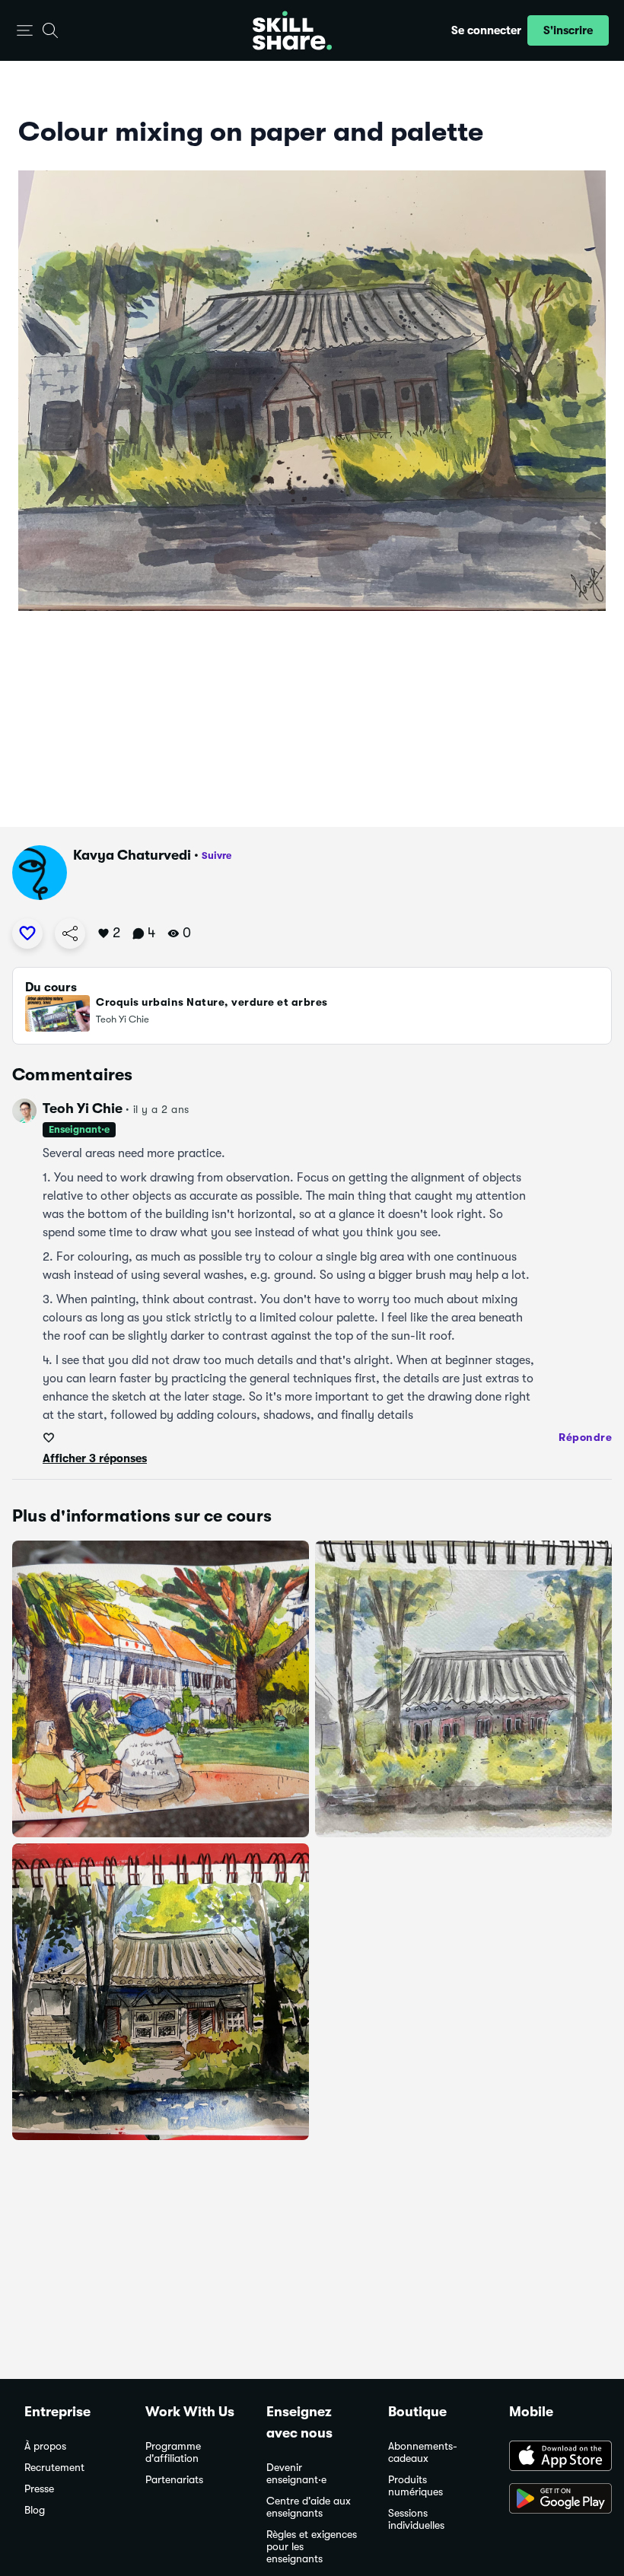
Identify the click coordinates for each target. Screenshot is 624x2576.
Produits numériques (415, 2486)
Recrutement (54, 2468)
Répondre (585, 1437)
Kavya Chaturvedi (132, 855)
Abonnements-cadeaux (423, 2452)
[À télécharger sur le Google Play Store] (554, 2500)
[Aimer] (27, 933)
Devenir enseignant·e (296, 2474)
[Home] (292, 30)
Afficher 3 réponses (95, 1458)
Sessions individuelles (416, 2519)
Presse (39, 2489)
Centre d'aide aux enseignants (309, 2507)
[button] (25, 31)
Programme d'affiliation (173, 2452)
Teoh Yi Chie (83, 1108)
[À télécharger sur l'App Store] (554, 2457)
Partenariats (174, 2480)
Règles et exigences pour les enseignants (312, 2547)
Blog (35, 2510)
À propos (45, 2446)
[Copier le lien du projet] (70, 933)
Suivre (216, 855)
